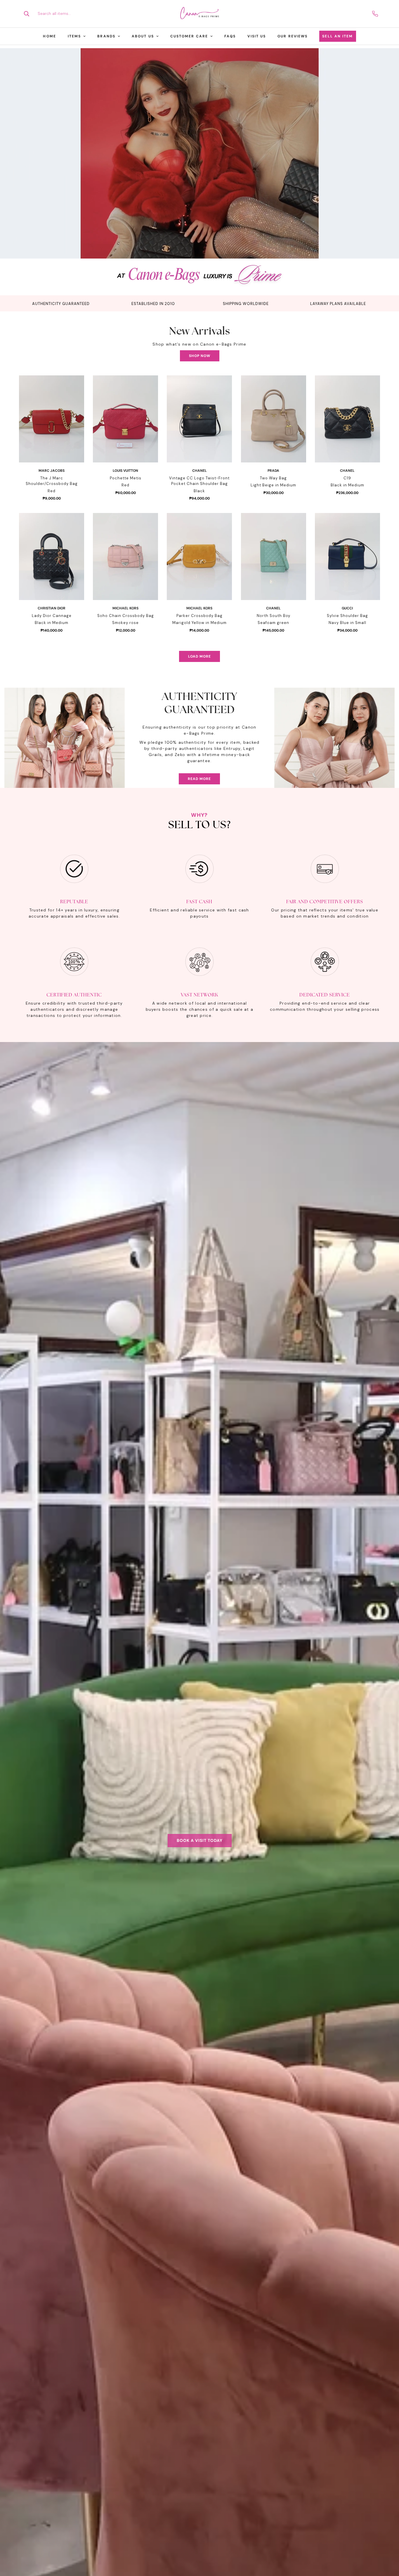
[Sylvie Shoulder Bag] (347, 557)
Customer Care (189, 36)
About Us (143, 36)
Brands (106, 36)
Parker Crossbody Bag (199, 616)
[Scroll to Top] (388, 2544)
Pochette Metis (126, 478)
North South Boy (274, 616)
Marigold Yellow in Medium (199, 623)
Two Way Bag (273, 478)
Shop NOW (200, 356)
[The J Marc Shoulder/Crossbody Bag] (52, 419)
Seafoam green (273, 623)
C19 (347, 478)
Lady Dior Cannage (52, 616)
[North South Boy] (274, 557)
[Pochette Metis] (125, 419)
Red (52, 491)
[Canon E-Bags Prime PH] (199, 14)
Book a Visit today (200, 1840)
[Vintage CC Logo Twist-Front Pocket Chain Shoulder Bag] (199, 419)
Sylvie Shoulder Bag (347, 616)
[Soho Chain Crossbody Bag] (125, 557)
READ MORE (199, 779)
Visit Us (257, 36)
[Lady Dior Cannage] (52, 557)
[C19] (347, 419)
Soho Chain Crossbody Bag (126, 616)
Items (74, 36)
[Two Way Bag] (274, 419)
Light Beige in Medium (273, 485)
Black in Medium (347, 485)
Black (199, 491)
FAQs (230, 36)
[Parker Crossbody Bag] (199, 557)
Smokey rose (125, 623)
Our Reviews (293, 36)
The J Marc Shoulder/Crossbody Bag (52, 481)
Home (49, 36)
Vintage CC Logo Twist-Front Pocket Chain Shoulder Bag (199, 481)
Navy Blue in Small (347, 623)
